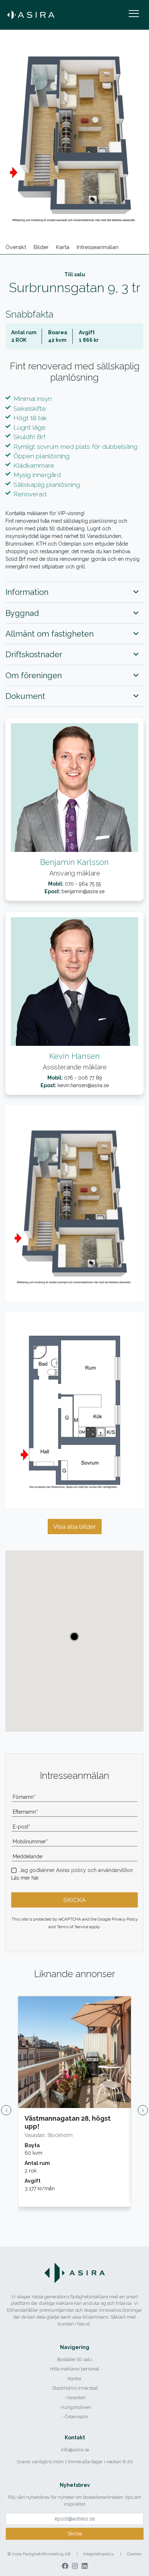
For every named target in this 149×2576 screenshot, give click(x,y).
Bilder (41, 247)
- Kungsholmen (75, 2407)
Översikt (16, 247)
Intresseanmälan (98, 247)
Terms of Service (73, 1927)
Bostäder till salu (75, 2359)
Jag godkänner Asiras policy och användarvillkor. (77, 1870)
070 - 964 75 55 (83, 884)
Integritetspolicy (99, 2554)
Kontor (75, 2379)
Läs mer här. (25, 1878)
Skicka (75, 2534)
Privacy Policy (125, 1919)
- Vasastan (75, 2397)
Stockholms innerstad (75, 2388)
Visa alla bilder (75, 1527)
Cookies (134, 2554)
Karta (63, 247)
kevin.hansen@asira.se (83, 1085)
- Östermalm (75, 2417)
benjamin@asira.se (83, 891)
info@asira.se (75, 2450)
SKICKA (74, 1900)
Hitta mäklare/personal (75, 2369)
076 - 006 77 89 (83, 1078)
